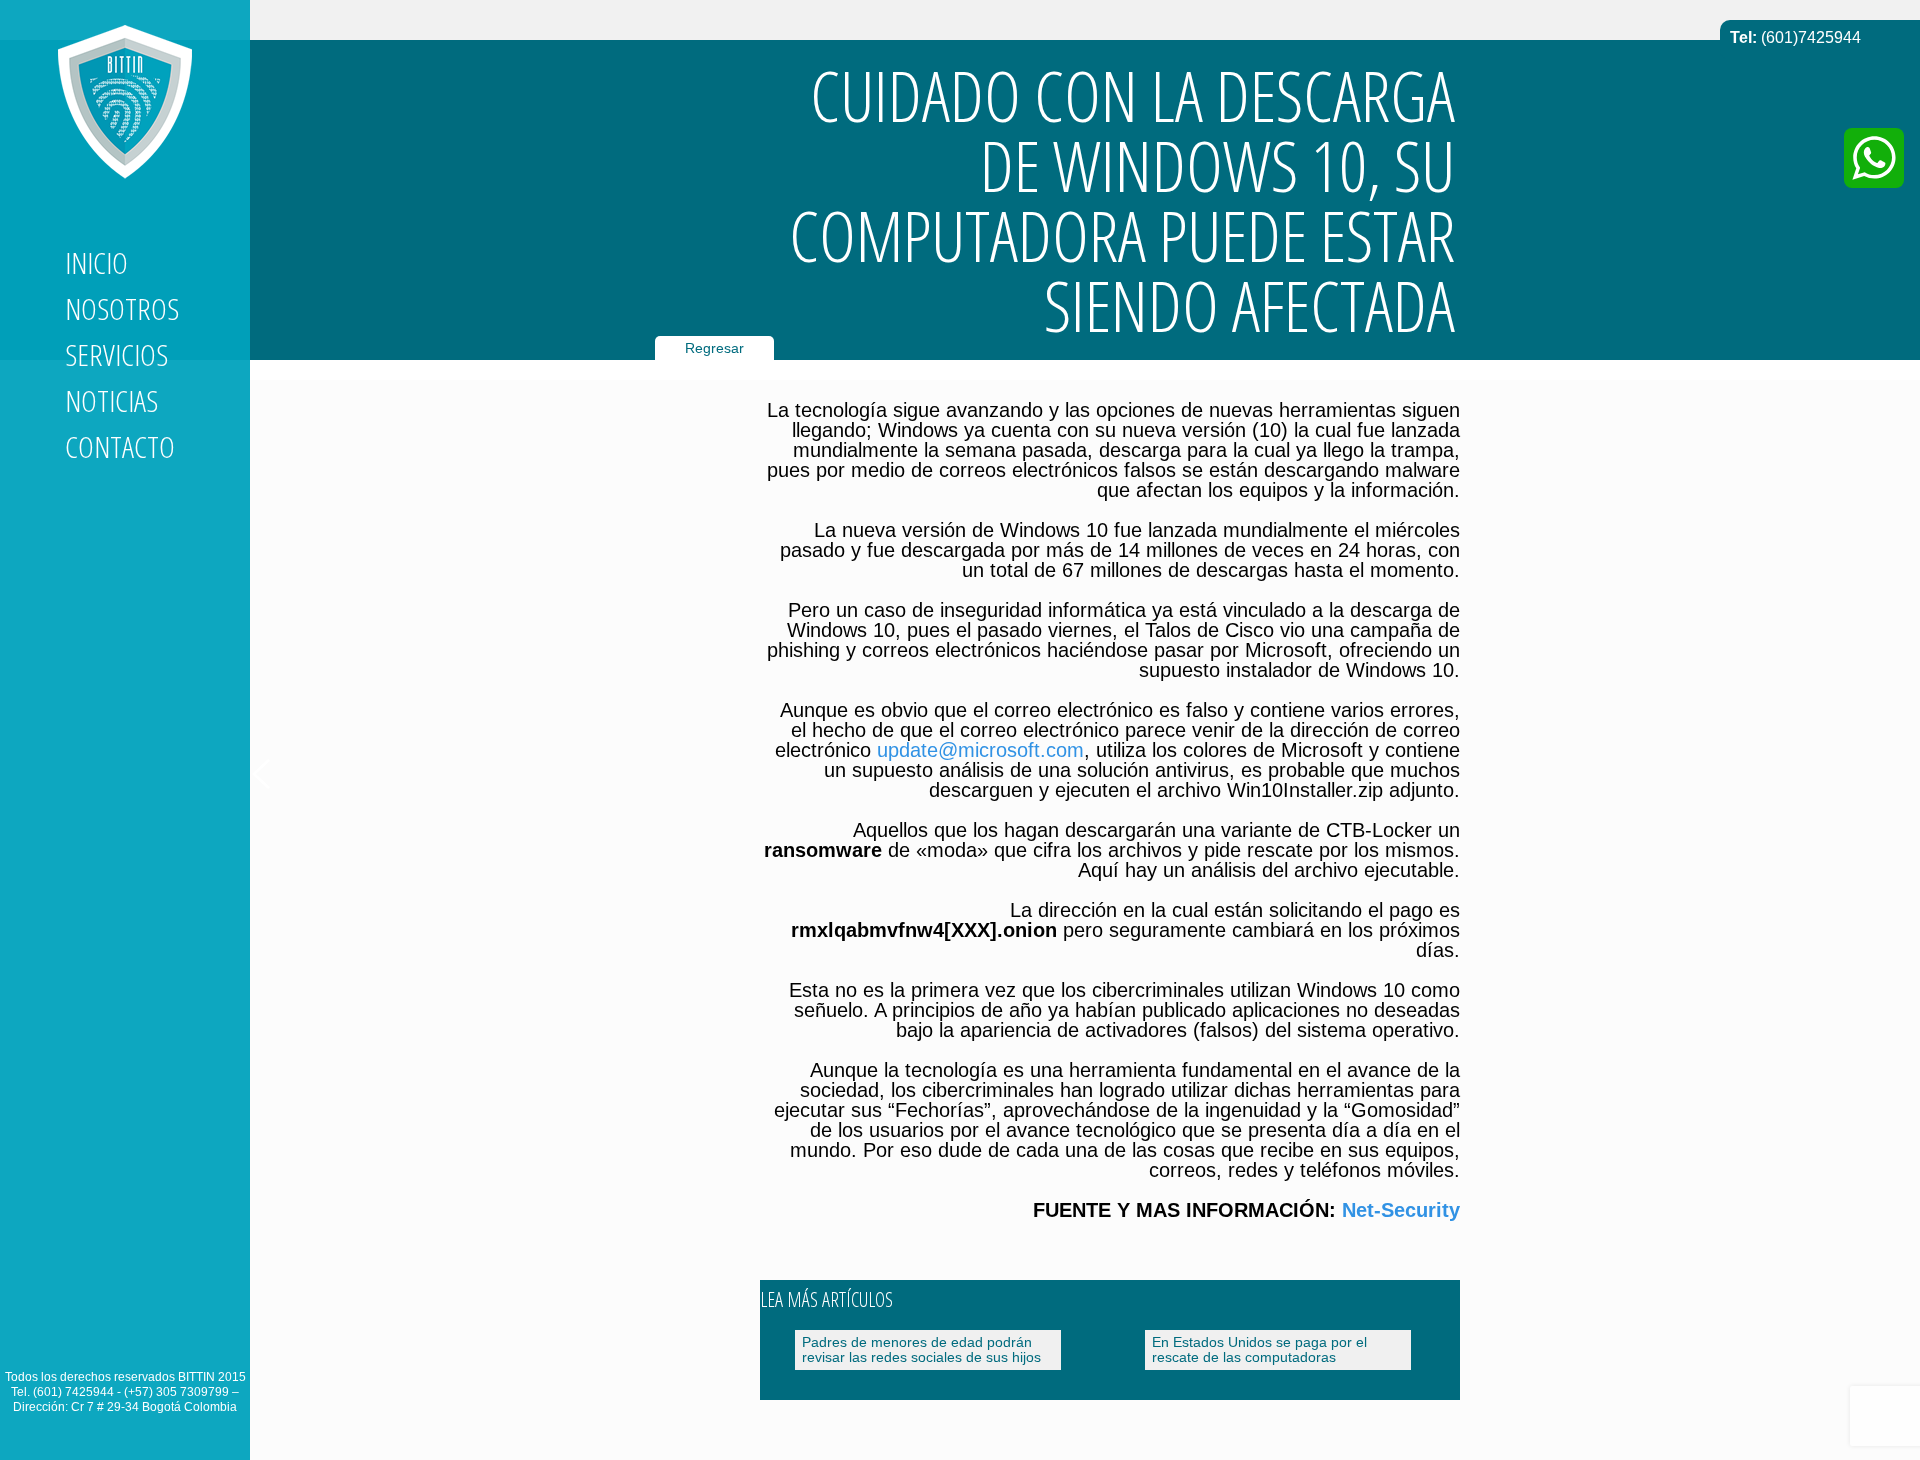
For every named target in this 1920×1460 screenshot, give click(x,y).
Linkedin (81, 1339)
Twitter (117, 1339)
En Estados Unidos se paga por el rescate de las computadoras (1259, 1349)
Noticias (111, 400)
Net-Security (1401, 1210)
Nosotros (122, 308)
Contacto (120, 446)
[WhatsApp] (1874, 158)
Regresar (714, 348)
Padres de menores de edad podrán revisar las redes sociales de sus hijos (921, 1349)
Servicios (116, 354)
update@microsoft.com (980, 750)
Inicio (96, 262)
